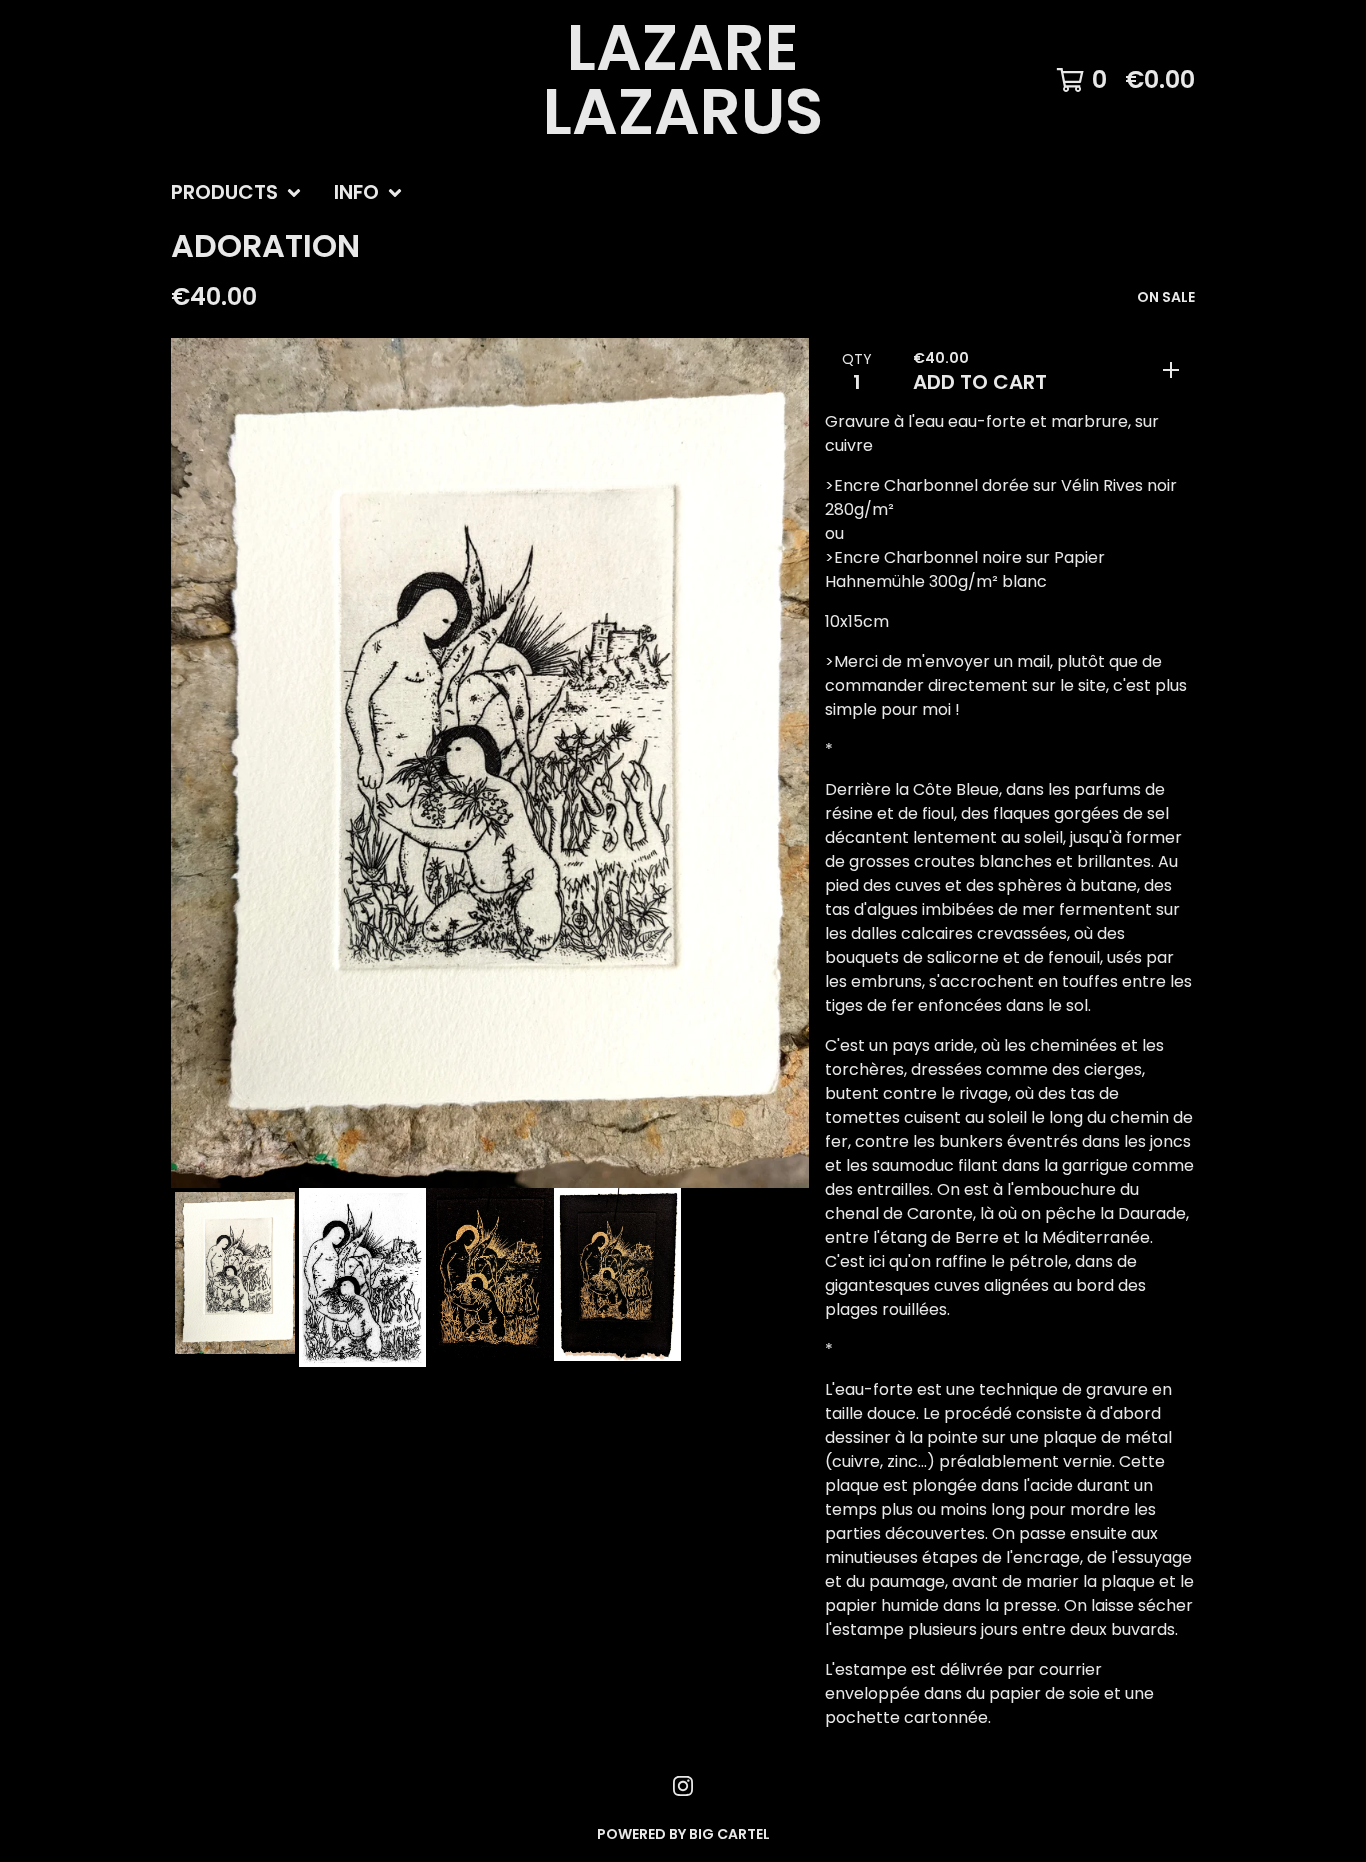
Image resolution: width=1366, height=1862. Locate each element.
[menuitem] (236, 193)
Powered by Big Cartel (683, 1834)
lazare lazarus (683, 80)
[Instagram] (683, 1786)
